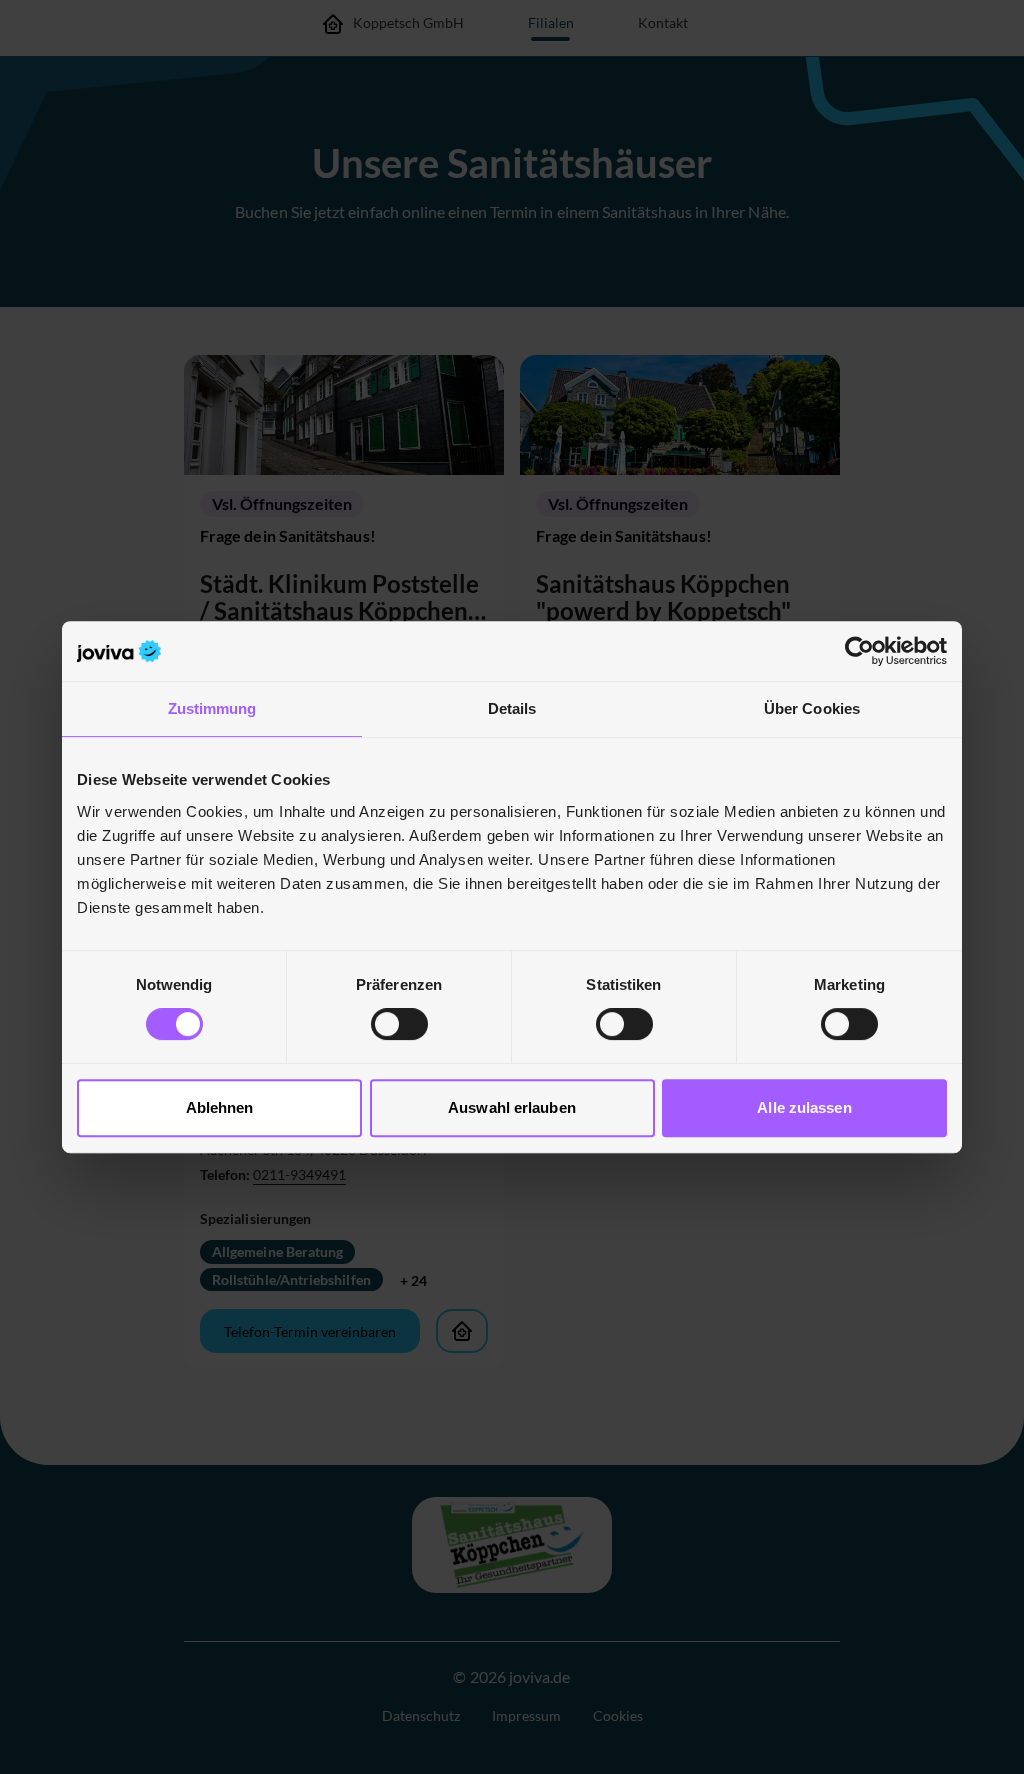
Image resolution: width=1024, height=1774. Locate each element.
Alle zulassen (804, 1107)
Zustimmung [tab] (212, 708)
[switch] (399, 1024)
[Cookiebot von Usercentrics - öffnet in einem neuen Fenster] (859, 651)
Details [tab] (512, 708)
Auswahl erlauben (512, 1107)
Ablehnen (220, 1107)
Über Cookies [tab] (812, 708)
